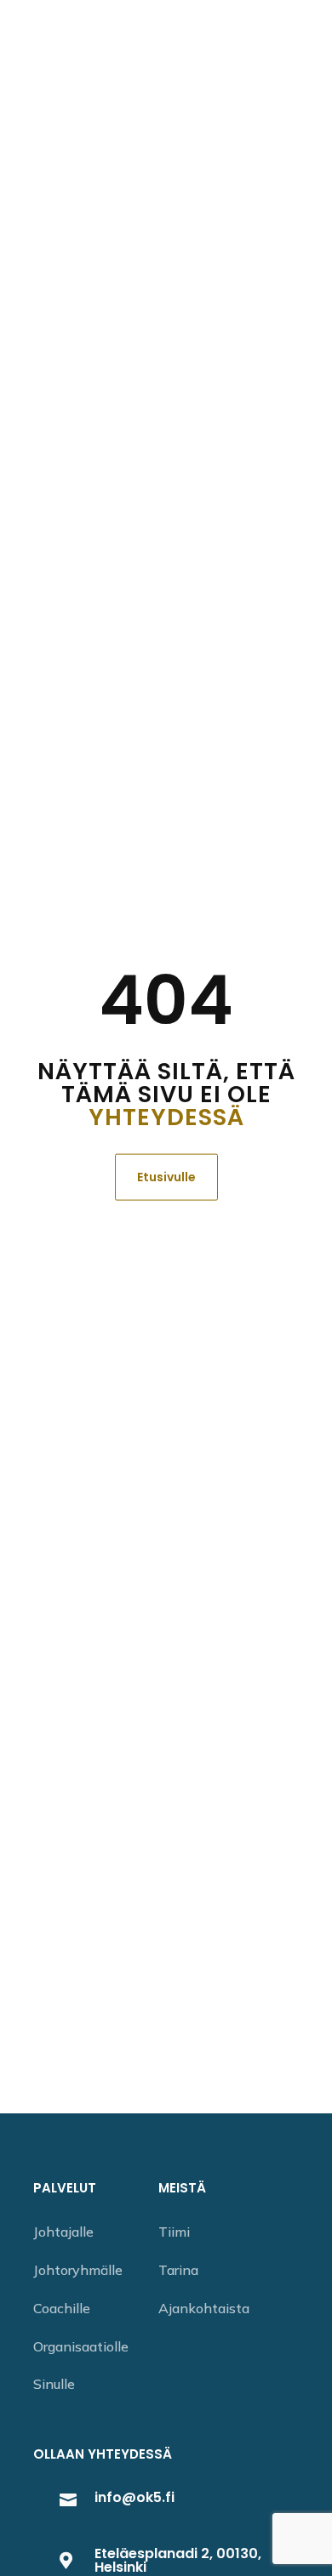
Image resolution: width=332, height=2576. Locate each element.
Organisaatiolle (81, 2346)
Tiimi (174, 2232)
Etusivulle (166, 1176)
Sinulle (54, 2384)
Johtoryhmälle (78, 2270)
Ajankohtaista (204, 2308)
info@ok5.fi (135, 2497)
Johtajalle (63, 2232)
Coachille (62, 2308)
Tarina (178, 2270)
